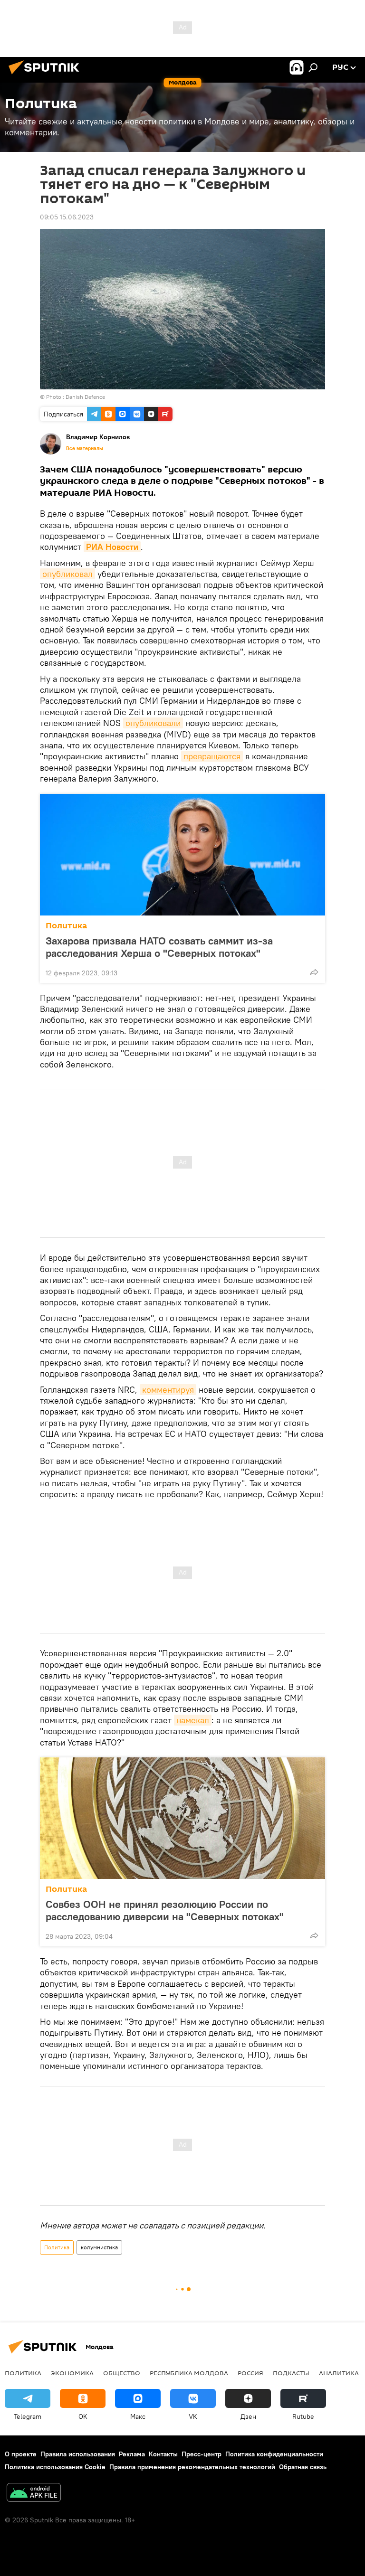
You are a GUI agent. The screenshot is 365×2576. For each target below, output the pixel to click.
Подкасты (291, 2373)
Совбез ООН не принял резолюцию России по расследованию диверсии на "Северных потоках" (165, 1910)
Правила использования (78, 2454)
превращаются (212, 756)
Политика (66, 926)
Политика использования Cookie (55, 2467)
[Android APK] (34, 2494)
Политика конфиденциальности (274, 2454)
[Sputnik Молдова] (47, 75)
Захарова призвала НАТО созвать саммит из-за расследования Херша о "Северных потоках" (159, 947)
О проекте (21, 2454)
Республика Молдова (189, 2373)
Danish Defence (85, 397)
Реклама (132, 2454)
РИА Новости (112, 547)
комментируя (168, 1390)
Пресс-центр (202, 2454)
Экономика (72, 2373)
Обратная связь (303, 2467)
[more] (314, 972)
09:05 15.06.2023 (67, 217)
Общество (122, 2373)
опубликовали (153, 723)
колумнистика (99, 2247)
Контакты (163, 2454)
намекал (193, 1720)
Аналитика (339, 2373)
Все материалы (85, 448)
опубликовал (67, 574)
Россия (250, 2373)
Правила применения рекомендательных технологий (192, 2467)
